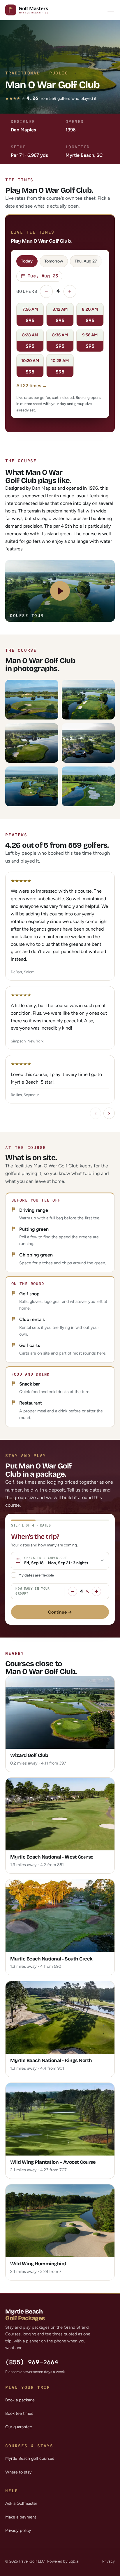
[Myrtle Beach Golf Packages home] (31, 10)
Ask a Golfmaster (21, 2503)
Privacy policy (18, 2530)
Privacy (108, 2561)
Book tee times (19, 2413)
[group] (60, 988)
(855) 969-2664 (32, 2362)
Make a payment (21, 2517)
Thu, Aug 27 (86, 261)
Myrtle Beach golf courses (30, 2458)
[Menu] (111, 10)
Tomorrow (54, 261)
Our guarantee (19, 2427)
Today (27, 261)
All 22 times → (32, 386)
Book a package (20, 2400)
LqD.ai (74, 2561)
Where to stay (18, 2472)
